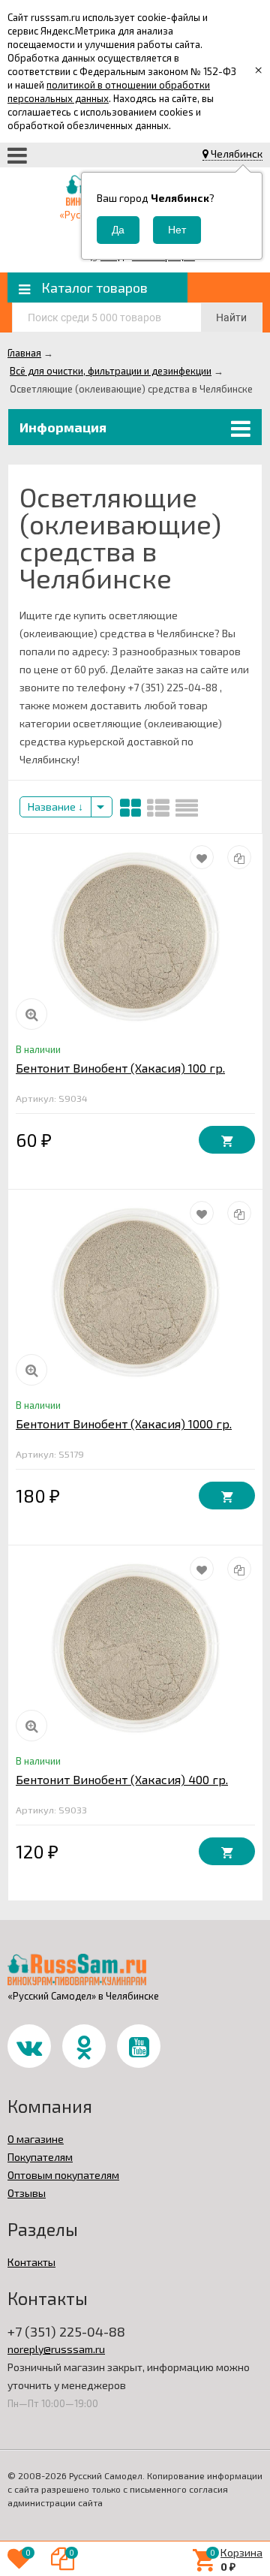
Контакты (31, 2262)
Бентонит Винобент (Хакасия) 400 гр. (122, 1779)
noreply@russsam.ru (56, 2349)
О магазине (36, 2139)
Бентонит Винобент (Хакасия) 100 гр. (120, 1068)
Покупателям (40, 2157)
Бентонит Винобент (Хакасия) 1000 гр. (124, 1423)
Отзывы (27, 2193)
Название (53, 807)
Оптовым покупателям (63, 2175)
